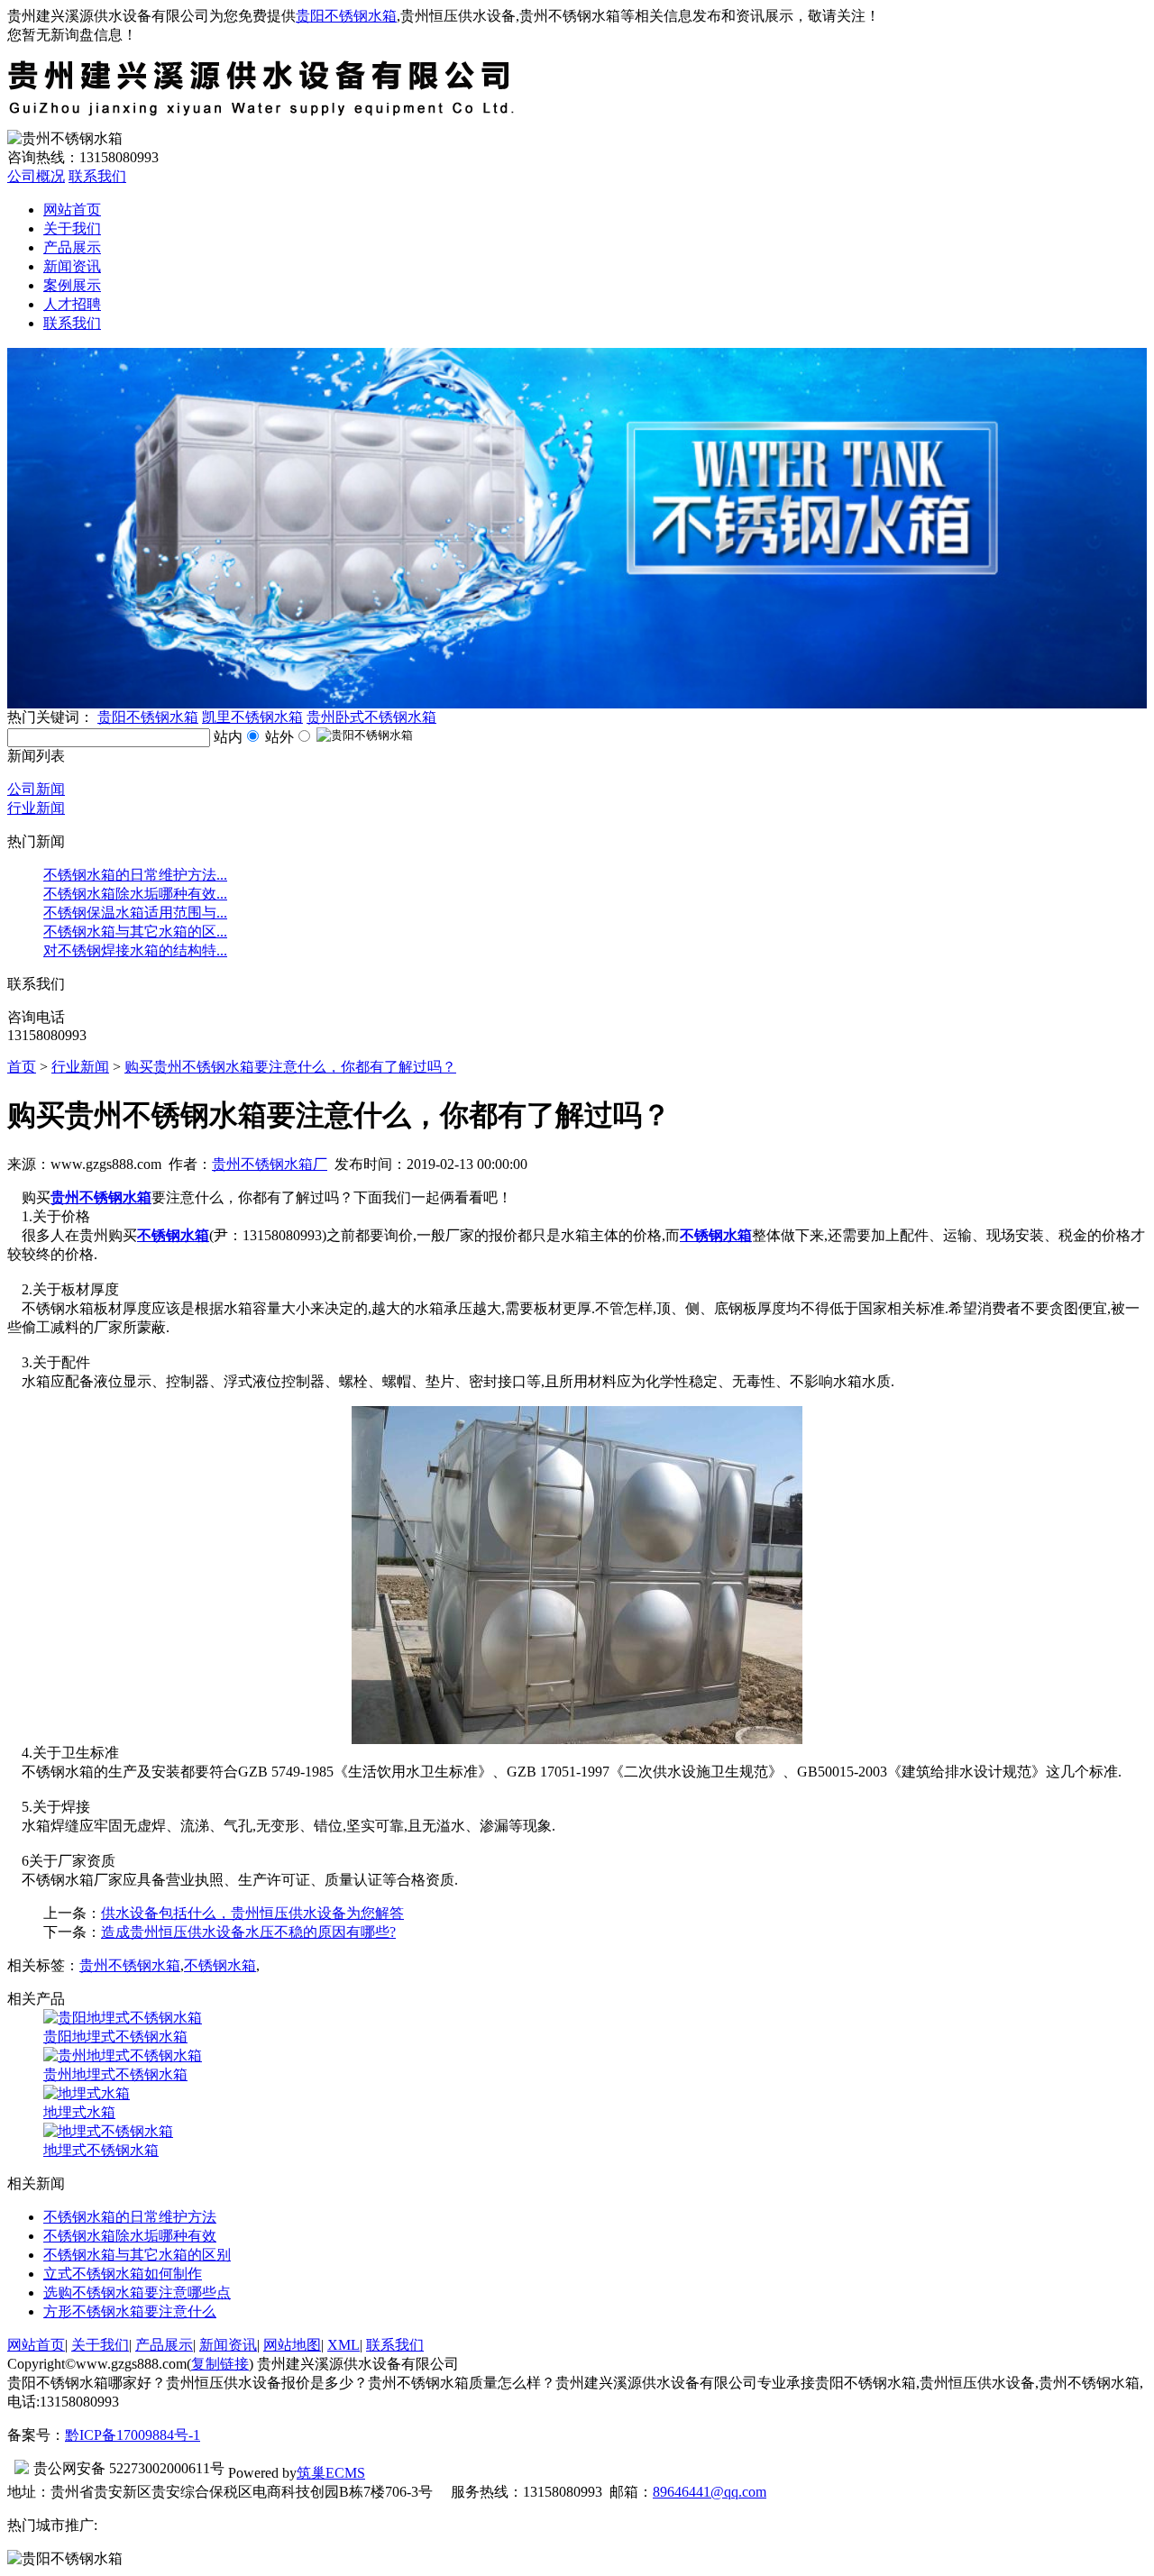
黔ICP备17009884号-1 (133, 2435)
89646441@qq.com (710, 2492)
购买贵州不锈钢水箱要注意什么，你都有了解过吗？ (290, 1067)
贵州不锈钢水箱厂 (270, 1164)
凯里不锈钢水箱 (252, 717)
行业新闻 (36, 808)
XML (343, 2345)
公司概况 (36, 176)
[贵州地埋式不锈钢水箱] (123, 2055)
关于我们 (72, 228)
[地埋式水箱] (87, 2093)
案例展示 (72, 285)
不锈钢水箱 (220, 1965)
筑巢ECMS (331, 2473)
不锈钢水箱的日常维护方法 (130, 2217)
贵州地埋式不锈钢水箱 (115, 2074)
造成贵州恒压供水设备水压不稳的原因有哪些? (248, 1932)
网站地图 (292, 2345)
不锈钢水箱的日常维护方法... (135, 875)
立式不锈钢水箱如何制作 (123, 2274)
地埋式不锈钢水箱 (101, 2150)
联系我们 (97, 176)
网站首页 (72, 210)
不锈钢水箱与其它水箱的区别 (137, 2255)
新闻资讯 (72, 266)
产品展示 (72, 247)
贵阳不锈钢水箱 (346, 16)
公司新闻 (36, 789)
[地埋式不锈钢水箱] (108, 2131)
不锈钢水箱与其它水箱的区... (135, 932)
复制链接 (220, 2364)
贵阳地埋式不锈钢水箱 (115, 2037)
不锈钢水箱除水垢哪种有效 (130, 2236)
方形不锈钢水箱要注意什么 (130, 2311)
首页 (22, 1067)
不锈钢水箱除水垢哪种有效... (135, 894)
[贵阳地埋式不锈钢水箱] (123, 2018)
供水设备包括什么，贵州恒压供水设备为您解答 (252, 1913)
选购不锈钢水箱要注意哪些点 (137, 2293)
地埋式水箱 (79, 2112)
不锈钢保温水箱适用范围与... (135, 913)
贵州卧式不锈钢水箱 (371, 717)
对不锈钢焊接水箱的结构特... (135, 950)
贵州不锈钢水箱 (130, 1965)
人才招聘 (72, 304)
